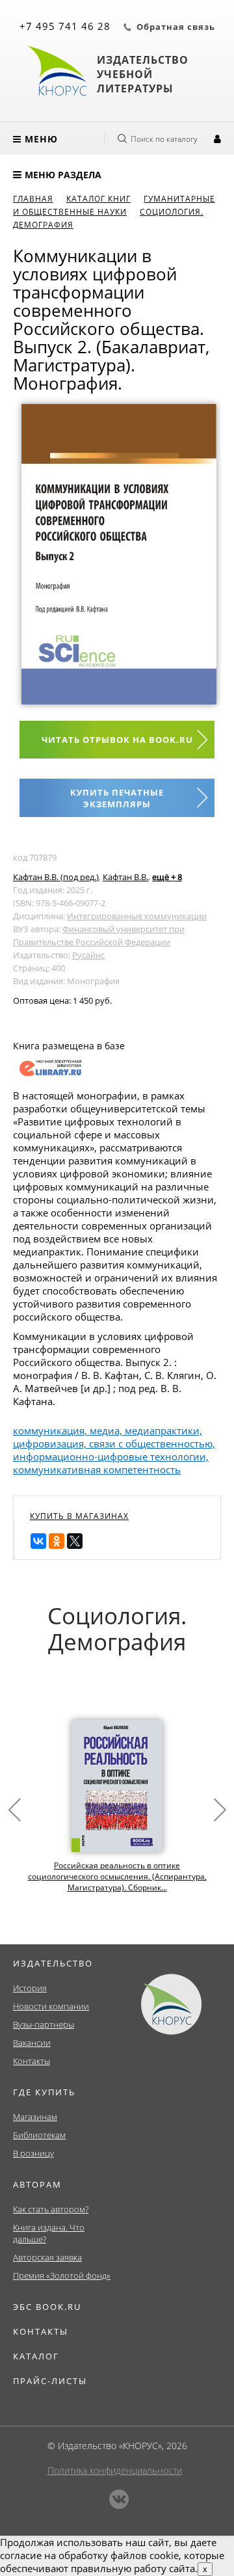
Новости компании (51, 2006)
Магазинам (35, 2117)
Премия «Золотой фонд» (62, 2275)
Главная (33, 199)
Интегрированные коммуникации (137, 916)
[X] (75, 1541)
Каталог (36, 2356)
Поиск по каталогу (164, 139)
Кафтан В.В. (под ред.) (56, 877)
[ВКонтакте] (38, 1541)
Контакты (32, 2061)
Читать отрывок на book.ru (117, 740)
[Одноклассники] (57, 1541)
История (30, 1988)
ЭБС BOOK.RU (47, 2307)
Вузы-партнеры (44, 2024)
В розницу (33, 2153)
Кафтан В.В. (125, 877)
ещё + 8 (167, 877)
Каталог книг (98, 199)
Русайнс (88, 955)
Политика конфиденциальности (115, 2470)
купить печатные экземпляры (117, 798)
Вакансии (32, 2043)
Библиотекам (39, 2135)
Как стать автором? (51, 2209)
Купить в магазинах (79, 1516)
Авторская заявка (47, 2257)
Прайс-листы (50, 2381)
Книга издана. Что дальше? (49, 2233)
